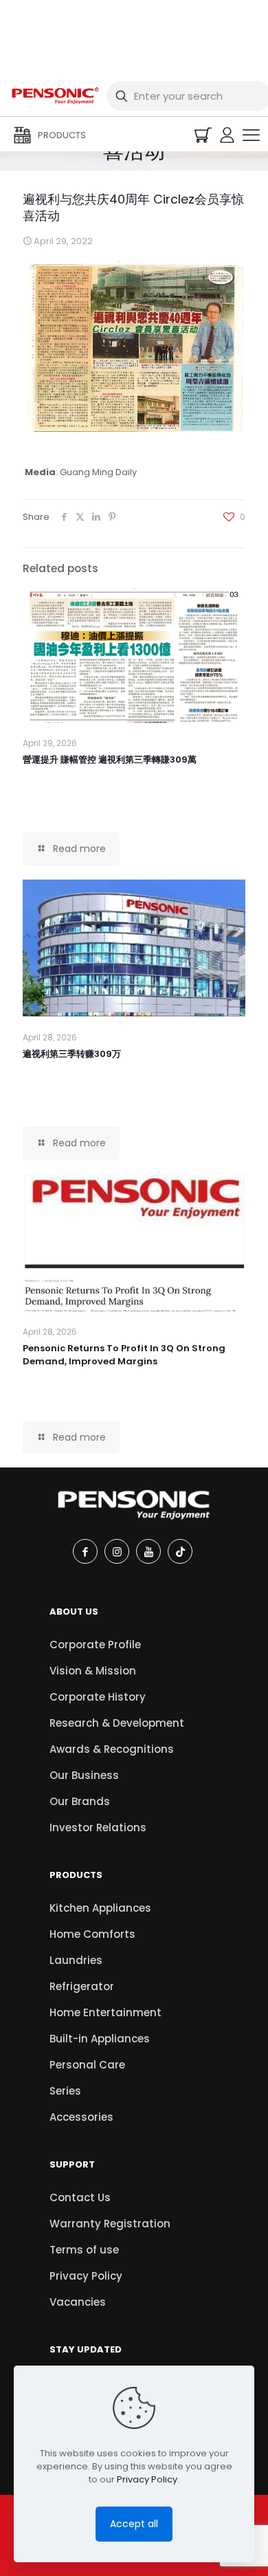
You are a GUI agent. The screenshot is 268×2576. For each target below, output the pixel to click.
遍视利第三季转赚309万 (72, 1054)
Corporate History (98, 1697)
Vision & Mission (93, 1671)
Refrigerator (82, 1986)
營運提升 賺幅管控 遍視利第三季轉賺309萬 (110, 760)
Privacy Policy (86, 2276)
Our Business (84, 1775)
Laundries (76, 1960)
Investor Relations (98, 1827)
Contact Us (80, 2197)
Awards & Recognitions (112, 1749)
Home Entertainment (105, 2012)
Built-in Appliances (100, 2039)
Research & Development (117, 1723)
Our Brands (80, 1801)
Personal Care (87, 2065)
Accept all (134, 2524)
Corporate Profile (95, 1645)
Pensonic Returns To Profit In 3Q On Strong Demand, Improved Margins (124, 1355)
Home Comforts (92, 1934)
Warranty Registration (110, 2224)
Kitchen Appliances (100, 1908)
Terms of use (84, 2250)
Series (65, 2091)
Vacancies (78, 2302)
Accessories (81, 2117)
